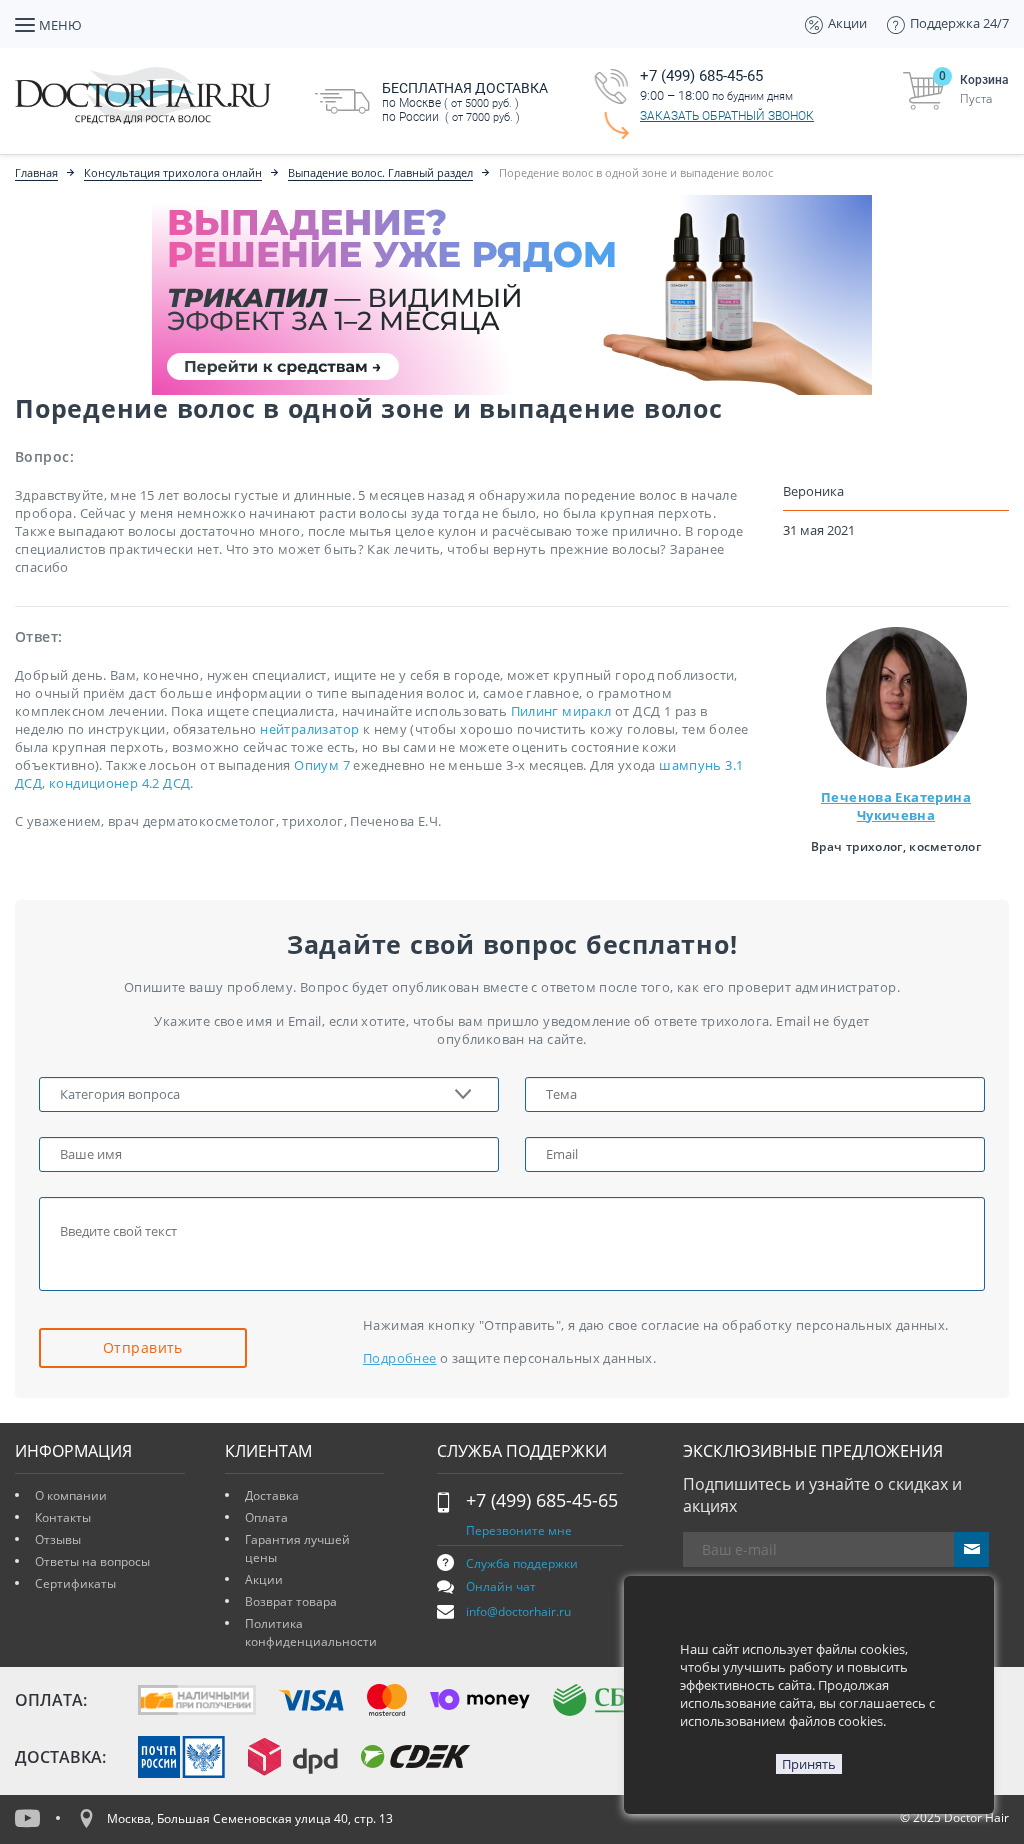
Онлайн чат (501, 1586)
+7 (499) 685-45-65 (542, 1500)
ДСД (28, 783)
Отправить (143, 1347)
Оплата (266, 1517)
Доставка (272, 1495)
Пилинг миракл (561, 711)
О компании (71, 1495)
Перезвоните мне (519, 1530)
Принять (809, 1764)
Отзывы (58, 1539)
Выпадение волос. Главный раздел (380, 172)
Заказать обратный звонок (727, 116)
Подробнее (400, 1358)
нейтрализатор (309, 729)
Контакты (63, 1517)
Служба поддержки (522, 1563)
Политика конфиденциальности (311, 1632)
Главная (36, 172)
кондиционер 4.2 (106, 783)
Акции (264, 1579)
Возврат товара (291, 1601)
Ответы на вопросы (92, 1561)
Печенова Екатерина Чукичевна (896, 806)
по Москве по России (465, 102)
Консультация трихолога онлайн (173, 172)
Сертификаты (75, 1583)
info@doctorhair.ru (518, 1611)
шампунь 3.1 (701, 765)
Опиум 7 (322, 765)
